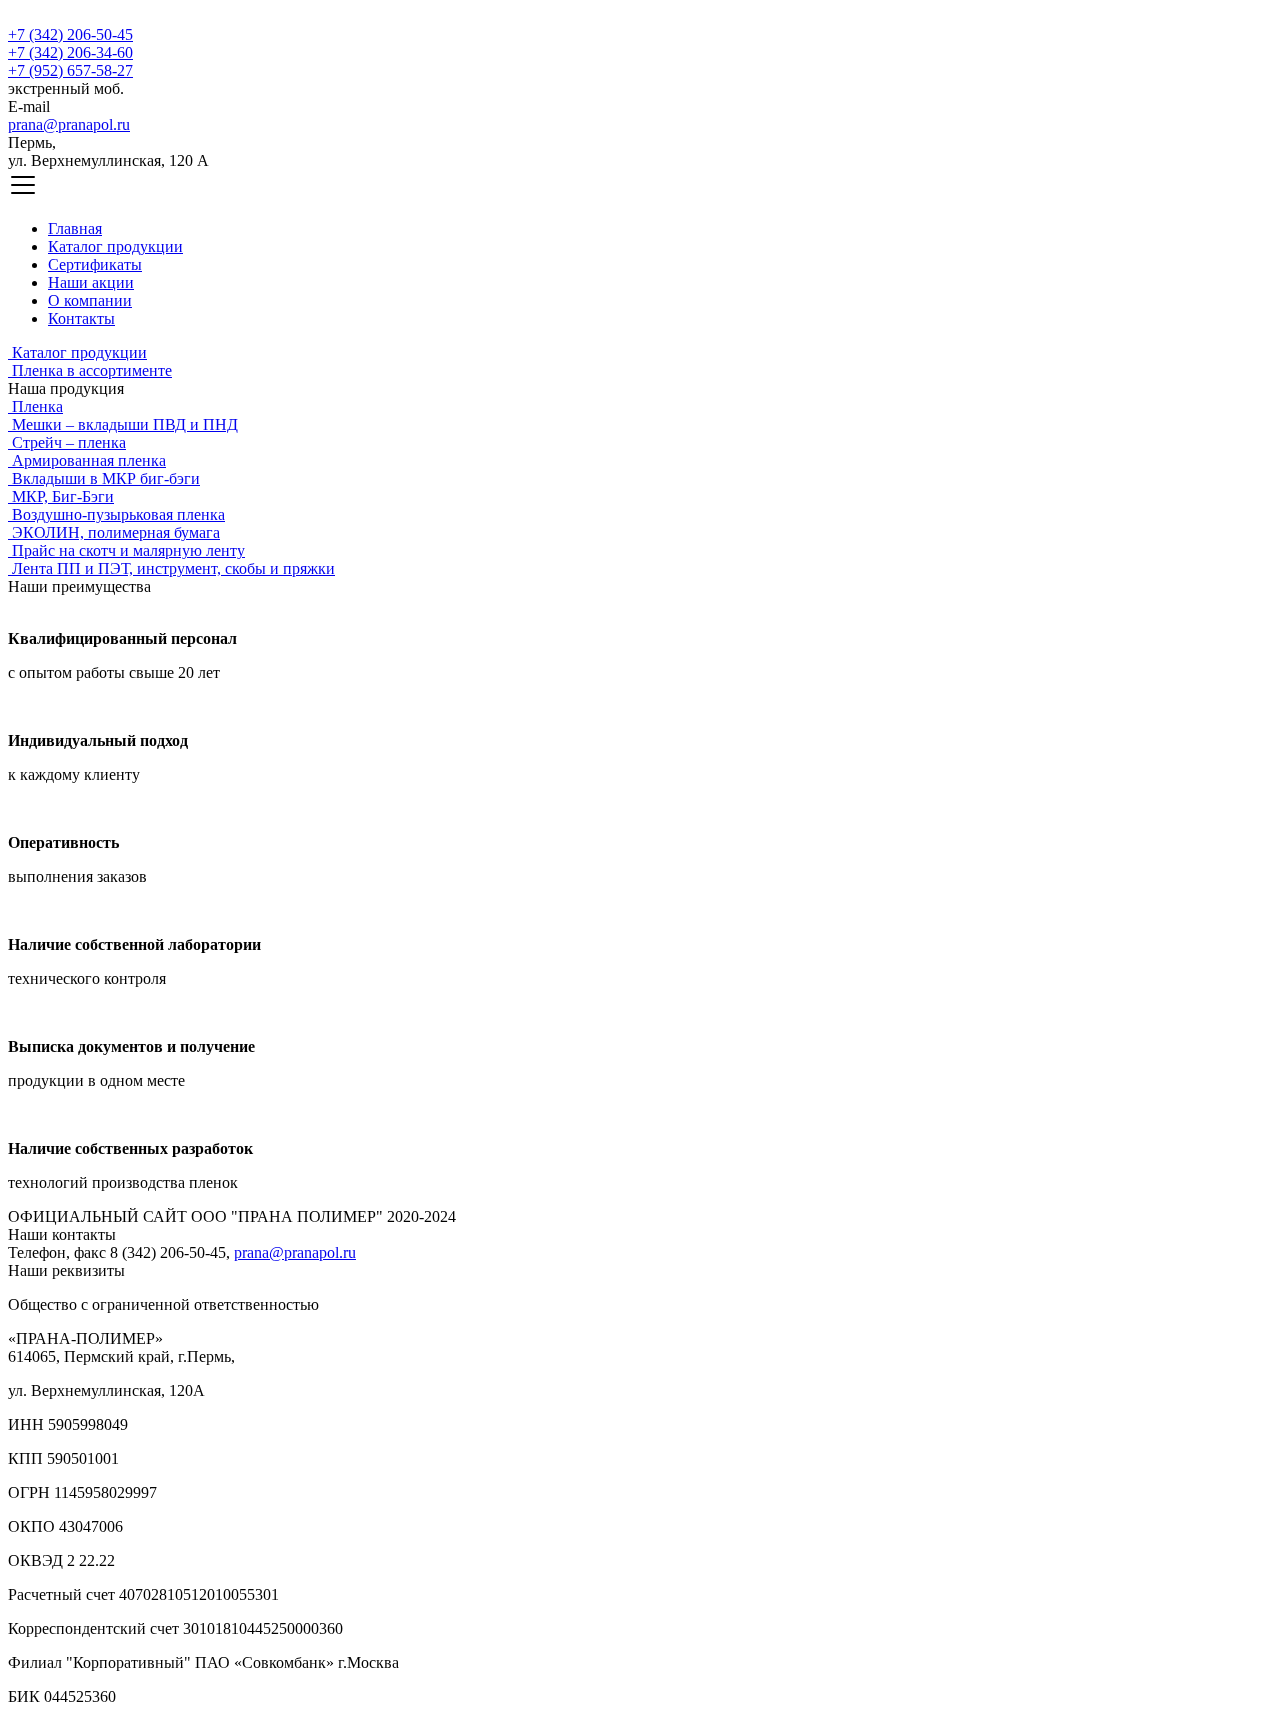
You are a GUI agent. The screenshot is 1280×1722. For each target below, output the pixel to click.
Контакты (81, 318)
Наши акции (91, 282)
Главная (75, 228)
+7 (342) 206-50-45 (70, 34)
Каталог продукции (115, 246)
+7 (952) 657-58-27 (70, 70)
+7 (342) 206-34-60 (70, 52)
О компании (90, 300)
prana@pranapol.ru (69, 124)
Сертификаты (95, 264)
